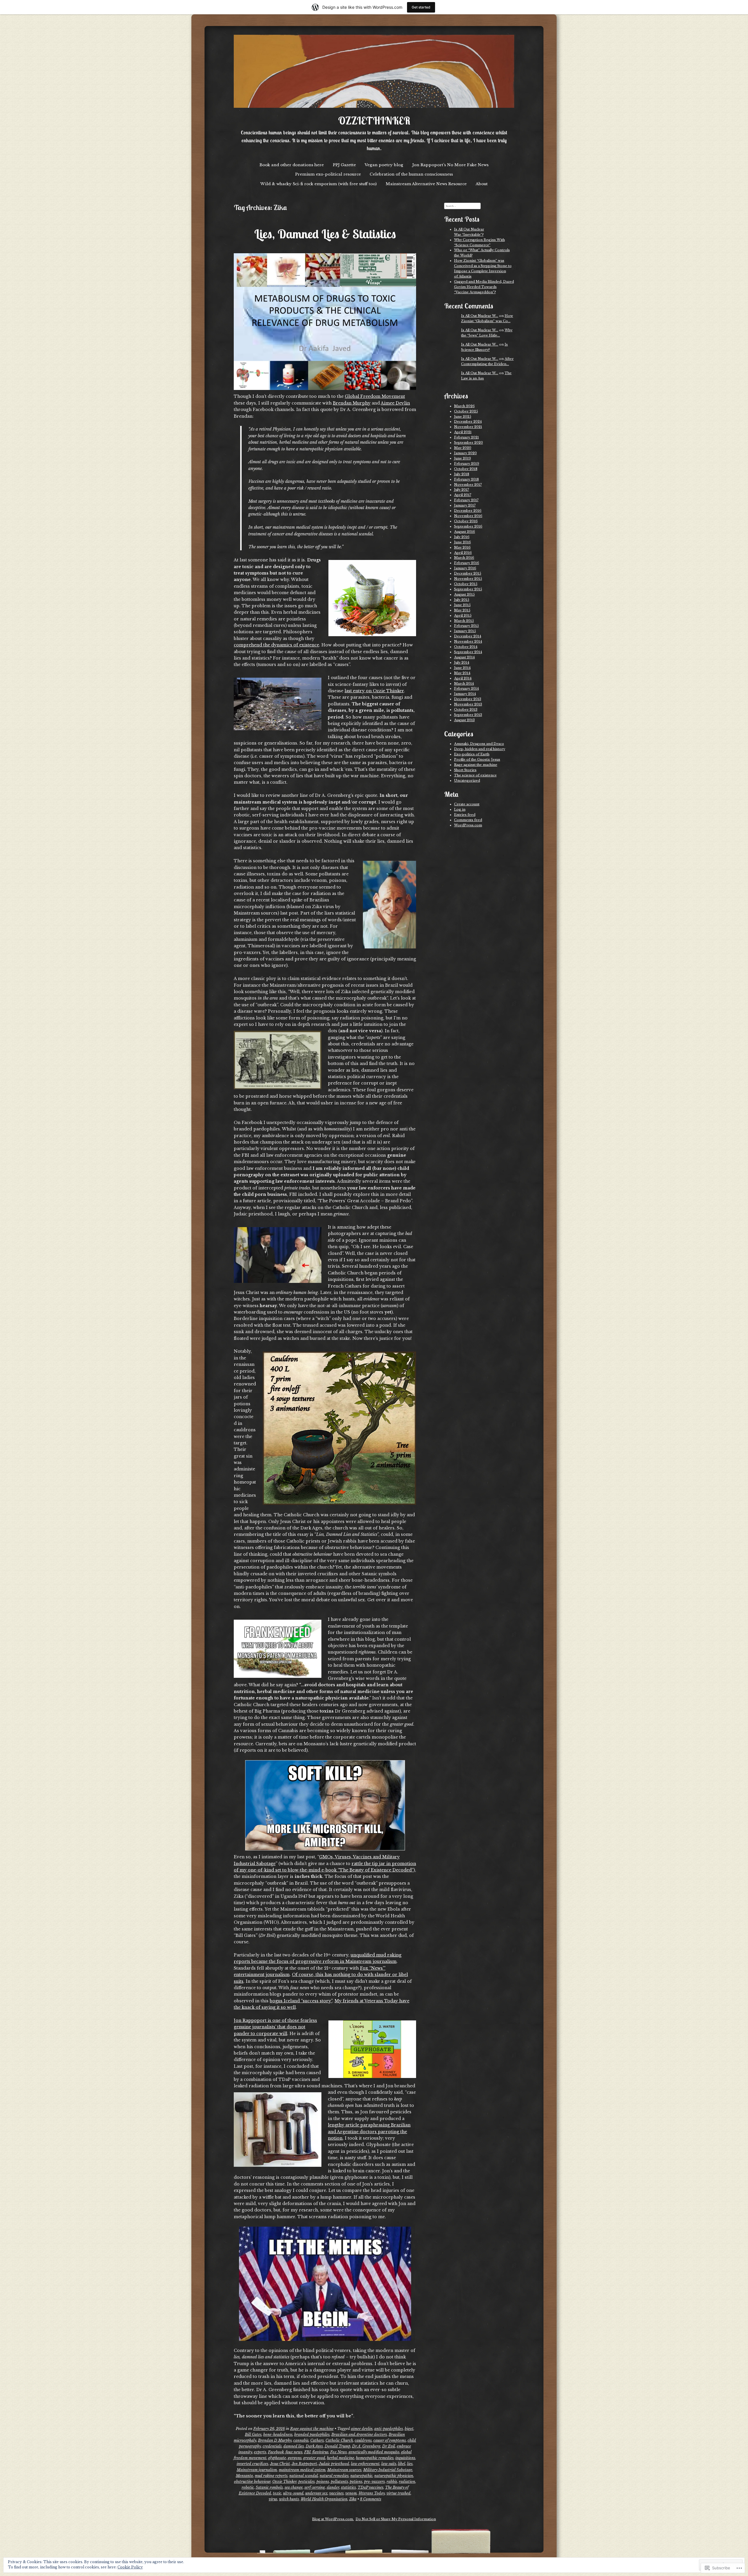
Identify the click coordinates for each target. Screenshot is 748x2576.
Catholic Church (339, 2440)
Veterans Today (372, 2493)
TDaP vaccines (370, 2487)
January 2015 (465, 631)
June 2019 (463, 458)
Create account (467, 804)
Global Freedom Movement (375, 396)
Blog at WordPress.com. (333, 2519)
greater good (314, 2458)
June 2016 (463, 542)
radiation (407, 2482)
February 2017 (466, 500)
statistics (348, 2487)
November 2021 (468, 427)
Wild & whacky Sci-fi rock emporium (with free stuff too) (318, 184)
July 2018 (462, 474)
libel (402, 2464)
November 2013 (468, 704)
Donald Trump (337, 2446)
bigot (409, 2429)
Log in (460, 809)
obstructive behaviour (252, 2482)
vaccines (336, 2493)
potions (356, 2482)
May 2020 (463, 448)
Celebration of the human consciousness (411, 174)
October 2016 (466, 521)
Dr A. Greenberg (366, 2446)
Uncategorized (467, 780)
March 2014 (464, 684)
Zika (353, 2499)
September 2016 (468, 526)
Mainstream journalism (257, 2470)
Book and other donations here (292, 165)
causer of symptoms (390, 2440)
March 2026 (464, 406)
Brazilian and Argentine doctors (359, 2434)
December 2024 (468, 421)
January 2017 (465, 505)
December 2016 (468, 511)
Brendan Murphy (352, 403)
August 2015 (464, 594)
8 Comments (371, 2499)
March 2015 (464, 621)
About (482, 184)
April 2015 (463, 615)
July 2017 (462, 490)
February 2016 (467, 563)
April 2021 (463, 432)
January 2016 (465, 568)
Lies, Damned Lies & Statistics (325, 234)
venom (351, 2493)
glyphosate (277, 2458)
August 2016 (465, 532)
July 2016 (462, 537)
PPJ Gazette (344, 165)
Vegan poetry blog (384, 165)
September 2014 (468, 652)
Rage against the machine (312, 2429)
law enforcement (365, 2464)
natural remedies (334, 2476)
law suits (389, 2464)
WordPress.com (468, 825)
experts (260, 2452)
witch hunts (289, 2499)
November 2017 (468, 485)
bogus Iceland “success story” (301, 2001)
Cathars (317, 2440)
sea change (294, 2487)
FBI (307, 2452)
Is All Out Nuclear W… (480, 316)
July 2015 (462, 600)
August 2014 (464, 657)
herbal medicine (341, 2458)
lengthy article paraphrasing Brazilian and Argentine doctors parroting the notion (369, 2132)
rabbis (392, 2482)
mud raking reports (271, 2476)
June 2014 (462, 668)
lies (410, 2464)
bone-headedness (278, 2434)
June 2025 (463, 417)
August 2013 (464, 720)
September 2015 (468, 589)
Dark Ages (314, 2446)
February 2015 (466, 626)
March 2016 (464, 558)
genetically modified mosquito (374, 2452)
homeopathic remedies (375, 2458)
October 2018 (466, 469)
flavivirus (320, 2452)
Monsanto (244, 2476)
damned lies (294, 2446)
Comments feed (468, 820)
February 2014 (466, 688)
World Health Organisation (324, 2499)
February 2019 (467, 464)
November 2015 (468, 579)
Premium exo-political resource (328, 174)
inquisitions (405, 2458)
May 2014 (462, 673)
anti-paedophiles (389, 2429)
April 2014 (463, 678)
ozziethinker (374, 121)
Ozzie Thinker (284, 2482)
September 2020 (469, 443)
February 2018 (466, 479)
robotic (248, 2487)
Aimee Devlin (395, 403)
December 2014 (468, 636)
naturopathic (361, 2476)
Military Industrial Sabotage (388, 2470)
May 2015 (462, 610)
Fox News (338, 2452)
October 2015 (466, 584)
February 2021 (466, 437)
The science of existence (475, 775)
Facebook (276, 2452)
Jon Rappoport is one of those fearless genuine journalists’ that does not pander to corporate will (275, 2027)
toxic (277, 2493)
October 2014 (466, 647)
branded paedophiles (312, 2434)
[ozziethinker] (374, 71)
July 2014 (462, 662)
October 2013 (466, 710)
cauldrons (363, 2440)
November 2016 (468, 516)
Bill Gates (253, 2434)
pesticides (307, 2482)
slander (333, 2487)
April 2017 (463, 495)
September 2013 (468, 715)
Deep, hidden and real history (480, 749)
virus (273, 2499)
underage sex (316, 2493)
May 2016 (462, 547)
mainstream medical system (302, 2470)
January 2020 (465, 453)
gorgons (295, 2458)
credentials (272, 2446)
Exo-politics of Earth (472, 754)
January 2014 (465, 694)
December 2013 (468, 699)
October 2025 (466, 411)
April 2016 (463, 553)
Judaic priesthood (334, 2464)
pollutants (339, 2482)
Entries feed (465, 815)
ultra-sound (293, 2493)
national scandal (304, 2476)
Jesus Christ (280, 2464)
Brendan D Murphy (275, 2440)
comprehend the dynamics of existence (276, 645)
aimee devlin (362, 2429)
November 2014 (468, 641)
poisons (323, 2482)
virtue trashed (399, 2493)
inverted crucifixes (252, 2464)
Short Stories (465, 770)
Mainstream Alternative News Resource (426, 184)
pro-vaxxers (374, 2482)
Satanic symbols (269, 2487)
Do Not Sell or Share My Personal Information (396, 2519)
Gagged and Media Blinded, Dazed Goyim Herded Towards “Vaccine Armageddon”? (484, 287)
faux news (294, 2452)
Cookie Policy (130, 2567)
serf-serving (315, 2487)
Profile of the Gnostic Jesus (477, 759)
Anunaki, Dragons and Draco (479, 744)
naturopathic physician (394, 2476)
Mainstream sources (344, 2470)
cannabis (301, 2440)
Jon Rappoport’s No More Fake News (450, 165)
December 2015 (468, 573)
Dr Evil (389, 2446)
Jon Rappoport (304, 2464)
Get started (421, 7)
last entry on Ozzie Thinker (374, 691)
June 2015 (462, 605)
